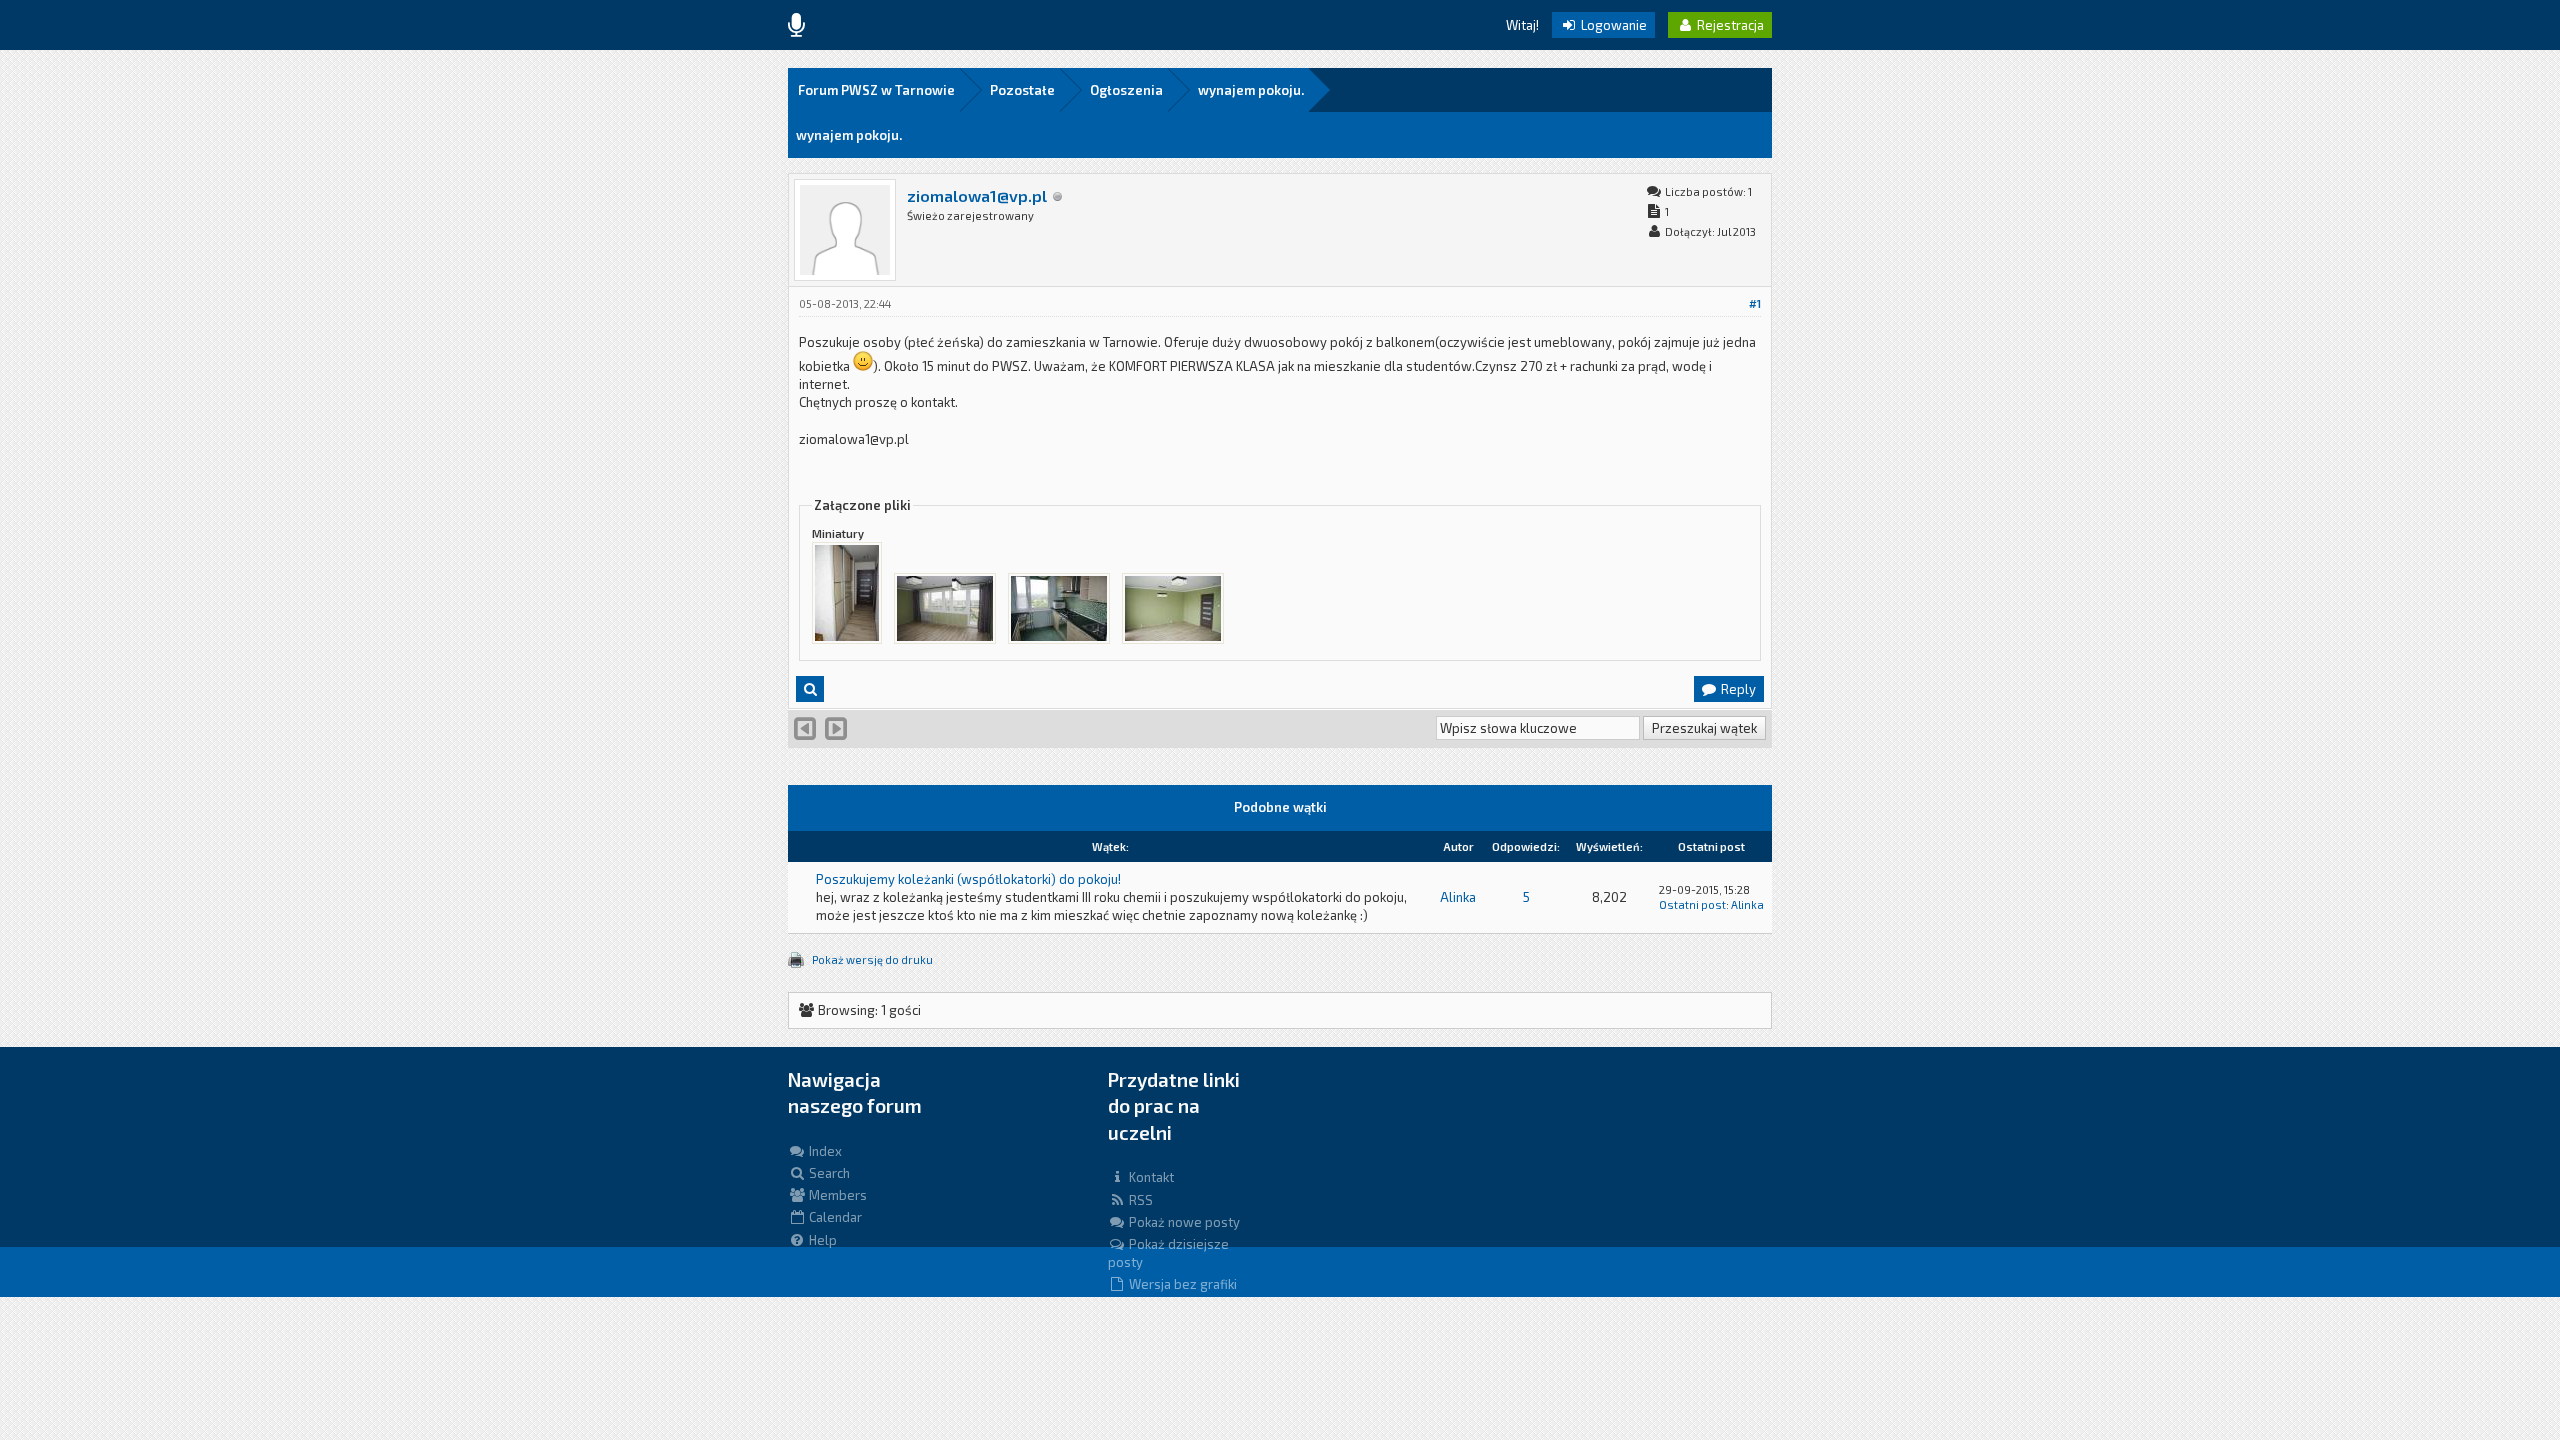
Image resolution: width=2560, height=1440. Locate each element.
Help (821, 1240)
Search (828, 1173)
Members (836, 1195)
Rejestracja (1729, 25)
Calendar (834, 1217)
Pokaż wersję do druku (872, 959)
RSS (1139, 1200)
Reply (1737, 689)
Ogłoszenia (1126, 90)
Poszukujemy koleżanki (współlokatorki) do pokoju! (968, 879)
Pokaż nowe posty (1183, 1222)
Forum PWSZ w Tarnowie (876, 90)
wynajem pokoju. (1251, 90)
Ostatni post (1692, 904)
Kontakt (1150, 1177)
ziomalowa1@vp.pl (977, 195)
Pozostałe (1022, 90)
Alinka (1458, 897)
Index (824, 1151)
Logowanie (1612, 25)
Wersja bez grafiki (1181, 1284)
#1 (1755, 303)
